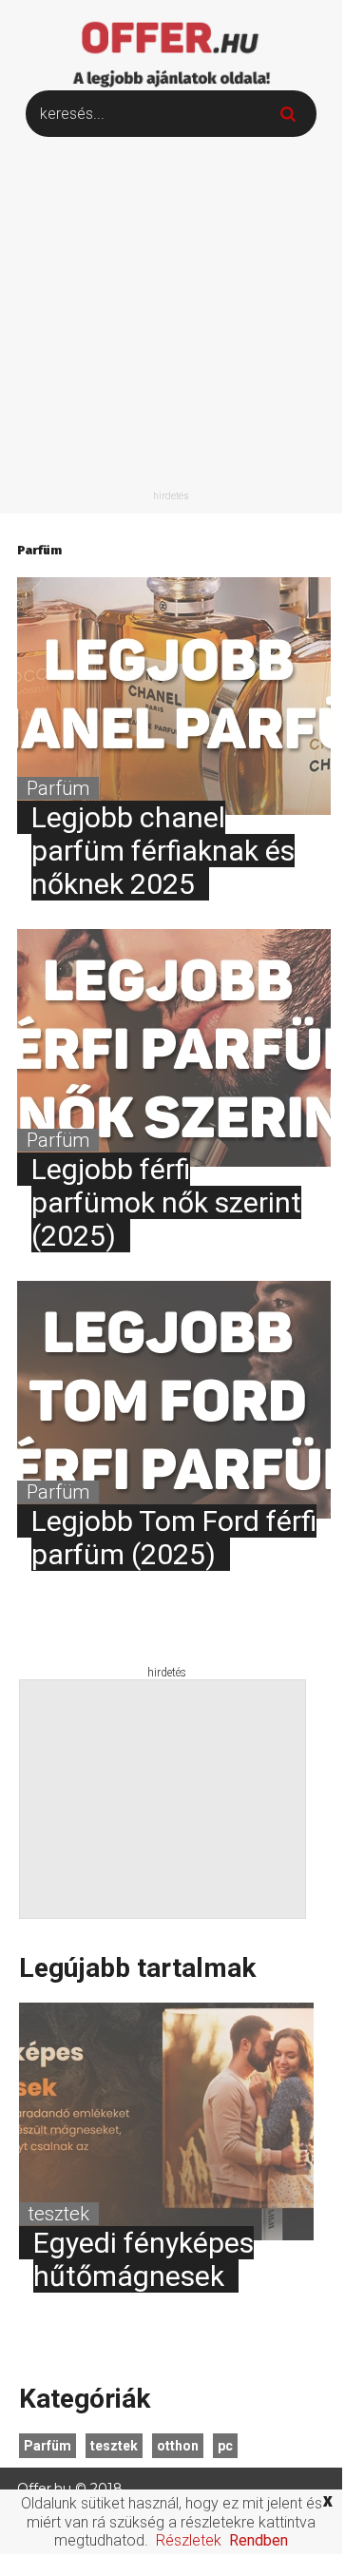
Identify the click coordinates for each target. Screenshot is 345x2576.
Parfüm (48, 2446)
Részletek (189, 2540)
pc (225, 2446)
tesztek (114, 2446)
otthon (178, 2446)
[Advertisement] (171, 318)
